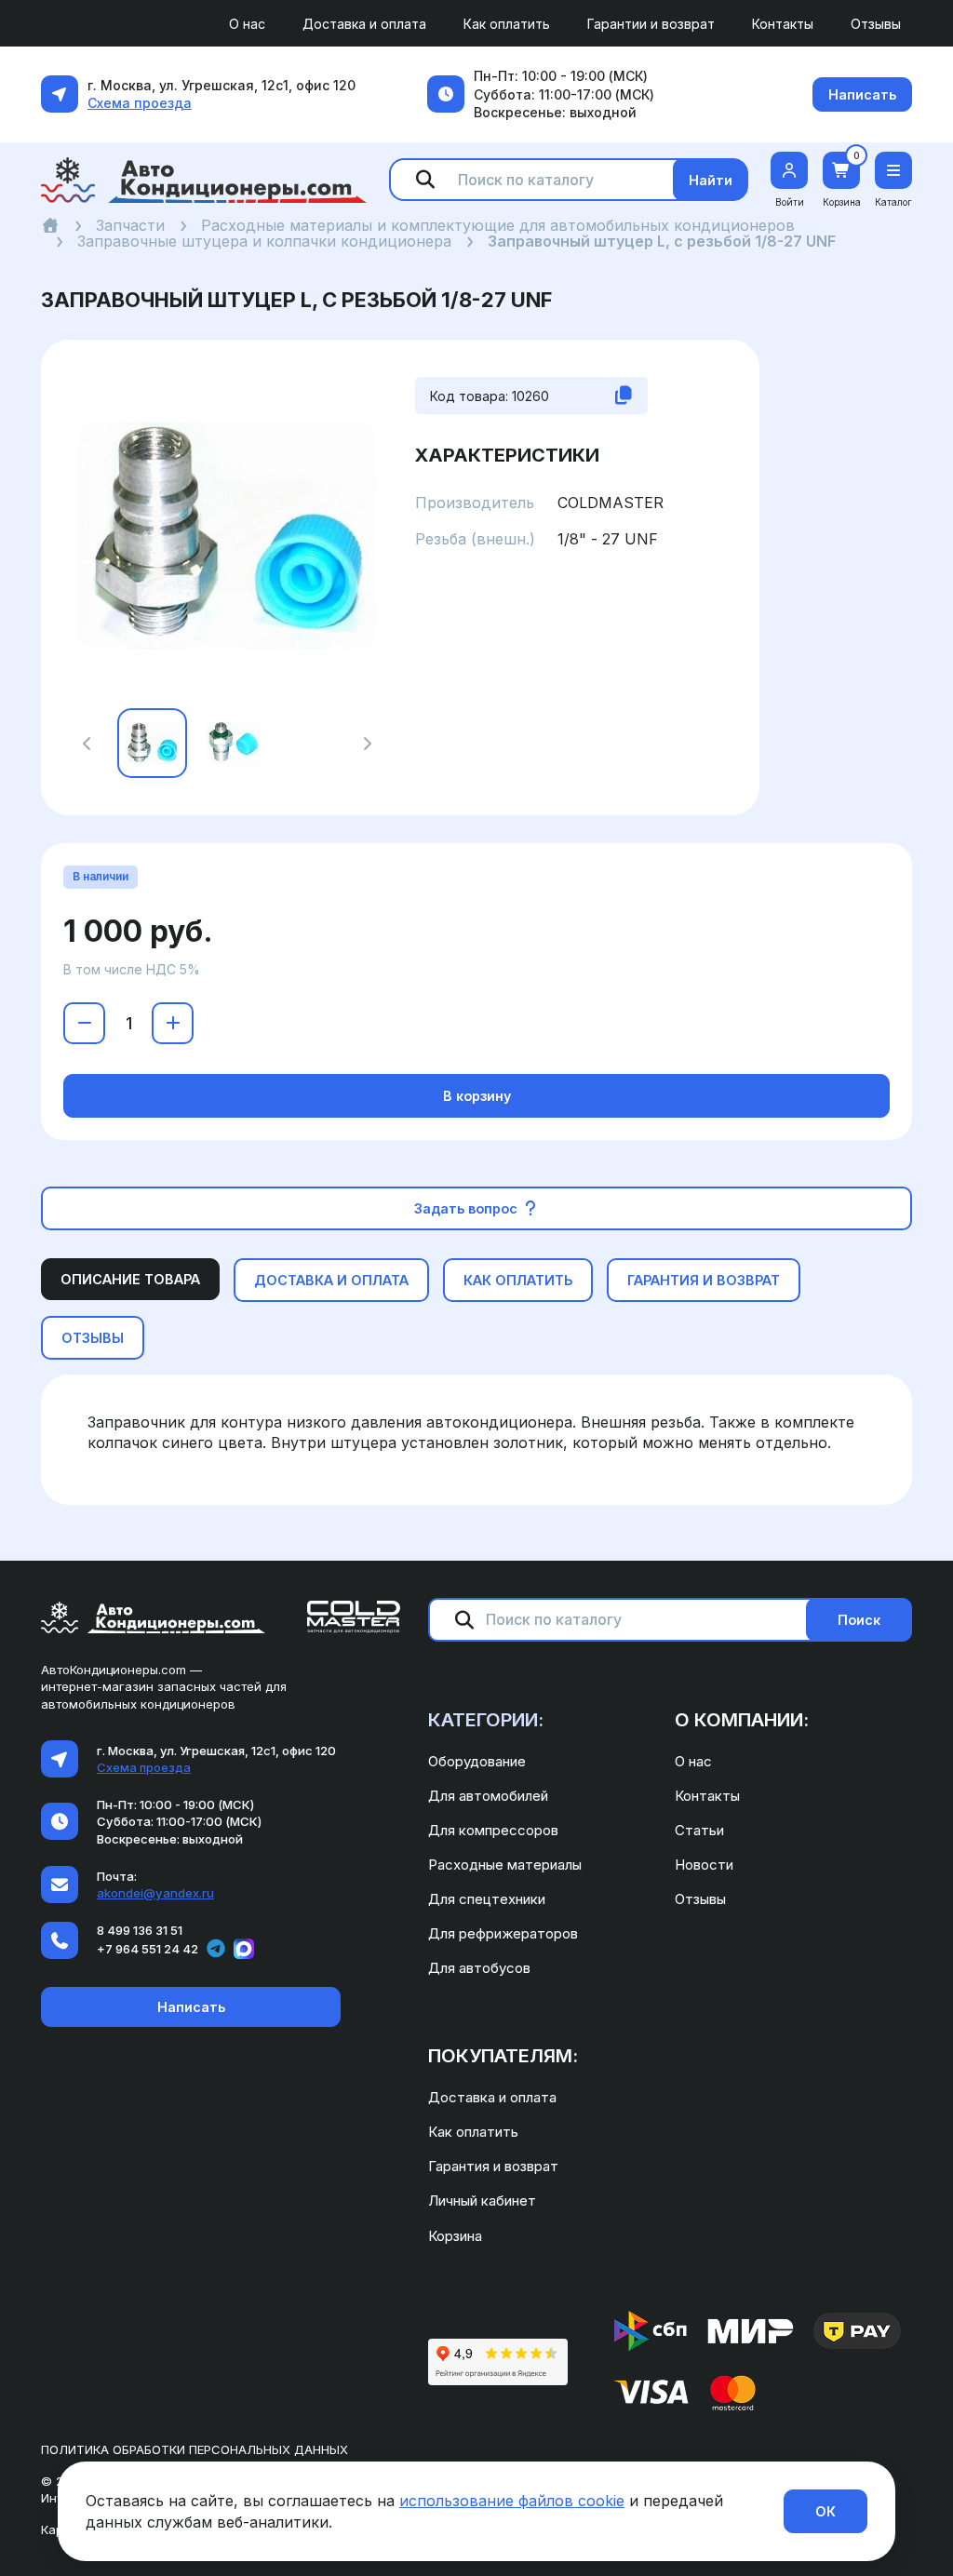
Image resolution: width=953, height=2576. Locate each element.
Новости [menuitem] (704, 1865)
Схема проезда (140, 103)
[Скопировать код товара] (624, 396)
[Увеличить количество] (173, 1023)
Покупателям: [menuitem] (503, 2056)
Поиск (859, 1620)
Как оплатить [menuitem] (507, 24)
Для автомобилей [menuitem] (488, 1796)
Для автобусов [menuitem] (479, 1968)
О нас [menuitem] (247, 24)
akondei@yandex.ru (155, 1893)
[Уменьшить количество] (84, 1023)
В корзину (477, 1096)
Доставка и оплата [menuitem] (364, 24)
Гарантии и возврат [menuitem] (651, 24)
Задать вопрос (468, 1208)
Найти (711, 180)
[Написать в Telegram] (216, 1949)
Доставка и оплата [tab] (331, 1280)
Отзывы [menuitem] (876, 24)
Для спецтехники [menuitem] (487, 1899)
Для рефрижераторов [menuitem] (503, 1933)
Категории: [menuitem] (486, 1720)
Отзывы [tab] (93, 1338)
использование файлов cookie (512, 2501)
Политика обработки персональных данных (195, 2449)
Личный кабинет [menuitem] (482, 2200)
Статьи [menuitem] (699, 1830)
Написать (862, 94)
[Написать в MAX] (244, 1949)
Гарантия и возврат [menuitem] (493, 2166)
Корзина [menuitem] (455, 2236)
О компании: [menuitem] (742, 1720)
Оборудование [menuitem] (477, 1761)
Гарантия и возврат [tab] (704, 1280)
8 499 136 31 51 (140, 1930)
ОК (825, 2511)
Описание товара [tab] (130, 1279)
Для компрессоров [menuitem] (493, 1830)
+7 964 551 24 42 (148, 1949)
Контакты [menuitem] (783, 24)
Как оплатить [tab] (518, 1280)
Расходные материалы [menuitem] (505, 1865)
